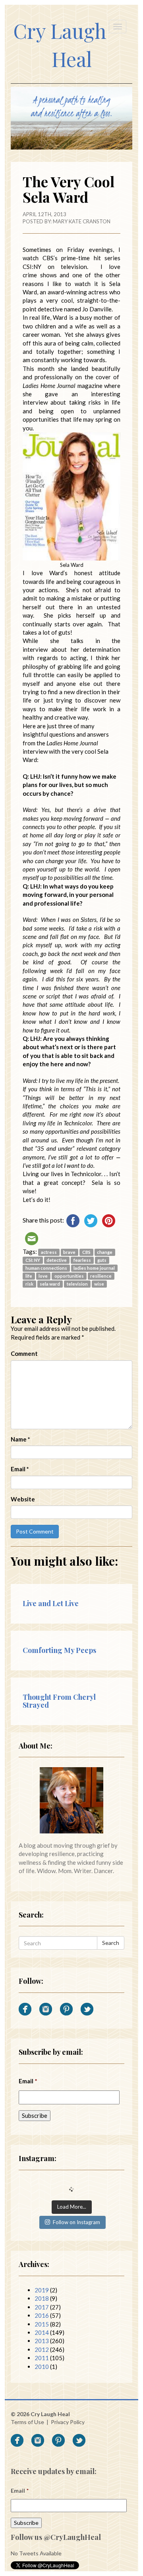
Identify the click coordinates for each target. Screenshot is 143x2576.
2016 (42, 2315)
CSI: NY (33, 1260)
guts (102, 1260)
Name (20, 1439)
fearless (82, 1260)
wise (99, 1284)
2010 (42, 2367)
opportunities (69, 1276)
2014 (42, 2332)
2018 (42, 2298)
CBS (86, 1252)
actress (49, 1252)
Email (20, 1469)
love (43, 1276)
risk (29, 1284)
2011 (42, 2358)
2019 (42, 2290)
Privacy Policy (68, 2422)
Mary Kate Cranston (82, 221)
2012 (42, 2349)
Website (23, 1499)
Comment (24, 1353)
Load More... (72, 2207)
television (77, 1284)
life (29, 1276)
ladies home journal (94, 1268)
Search (111, 1943)
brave (69, 1252)
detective (57, 1260)
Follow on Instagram (76, 2222)
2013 (42, 2341)
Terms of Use (27, 2422)
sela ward (50, 1284)
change (105, 1252)
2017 (42, 2307)
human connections (46, 1268)
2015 (42, 2324)
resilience (101, 1276)
